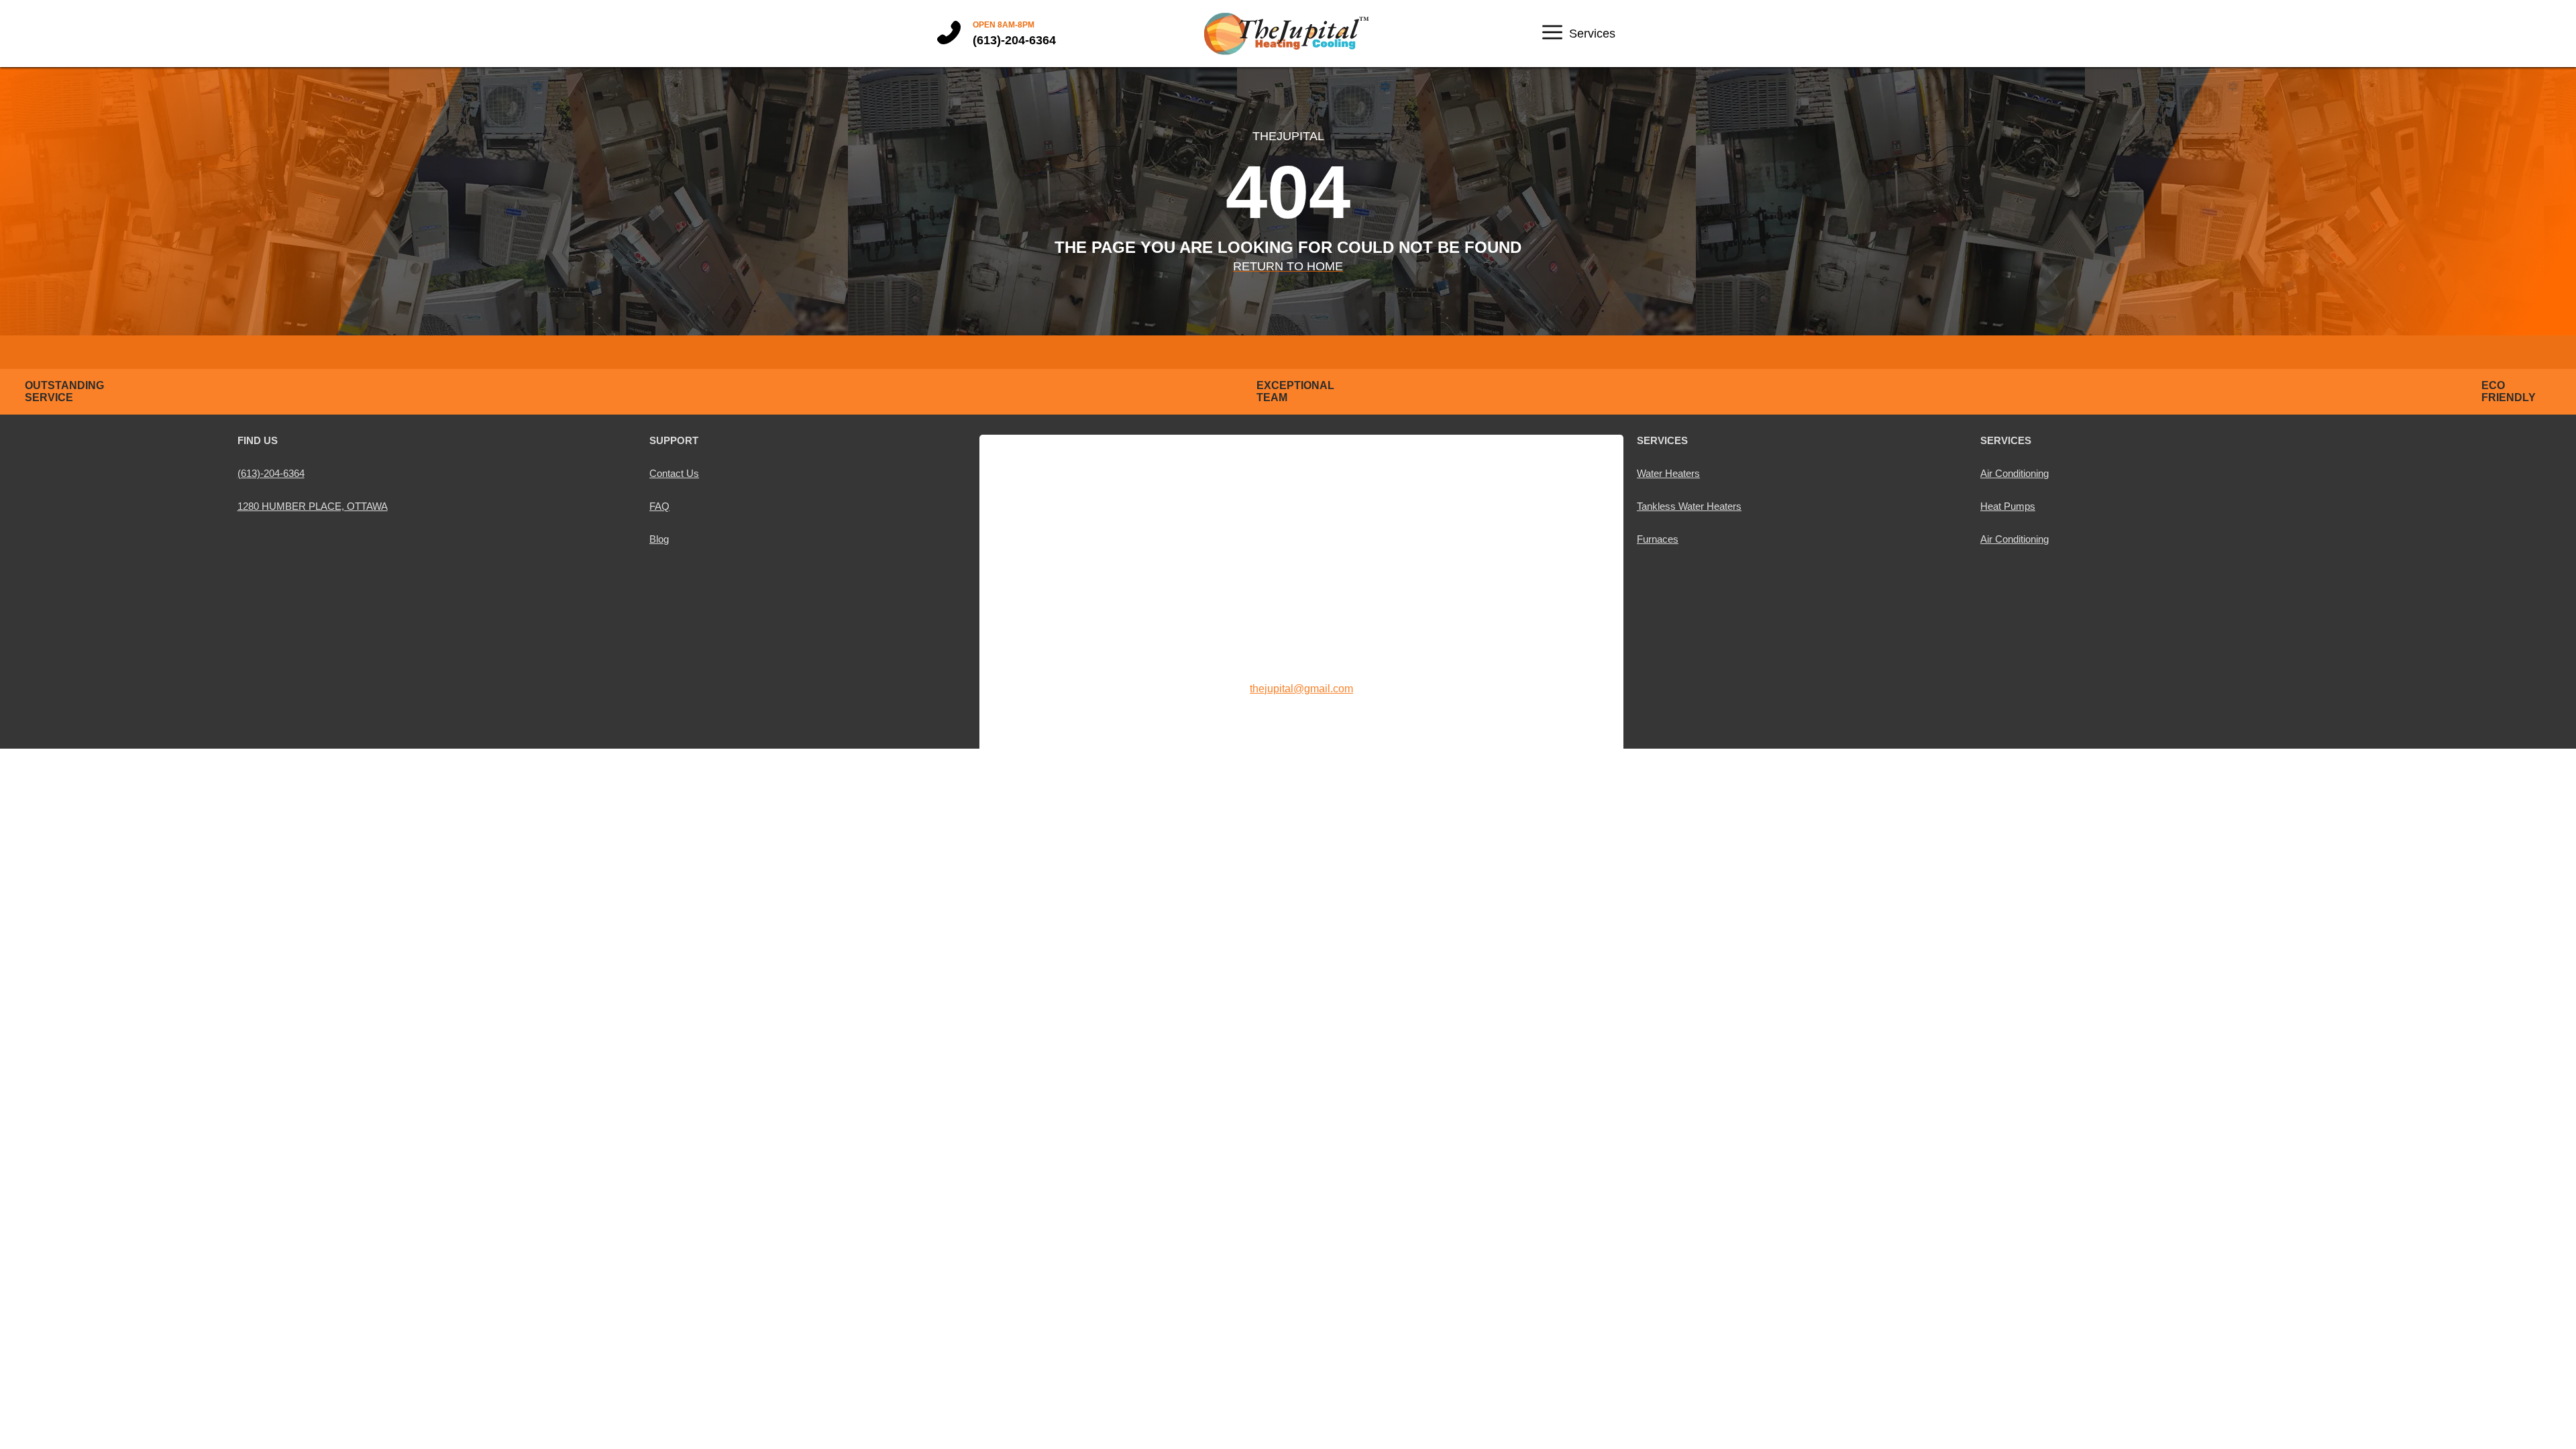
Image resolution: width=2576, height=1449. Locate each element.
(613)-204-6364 (1014, 40)
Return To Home (1288, 266)
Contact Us (674, 473)
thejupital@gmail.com (1301, 689)
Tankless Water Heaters (1689, 506)
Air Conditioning (2015, 473)
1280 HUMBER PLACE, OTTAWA (313, 506)
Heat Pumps (2008, 506)
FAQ (659, 506)
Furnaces (1658, 539)
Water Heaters (1668, 473)
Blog (659, 539)
